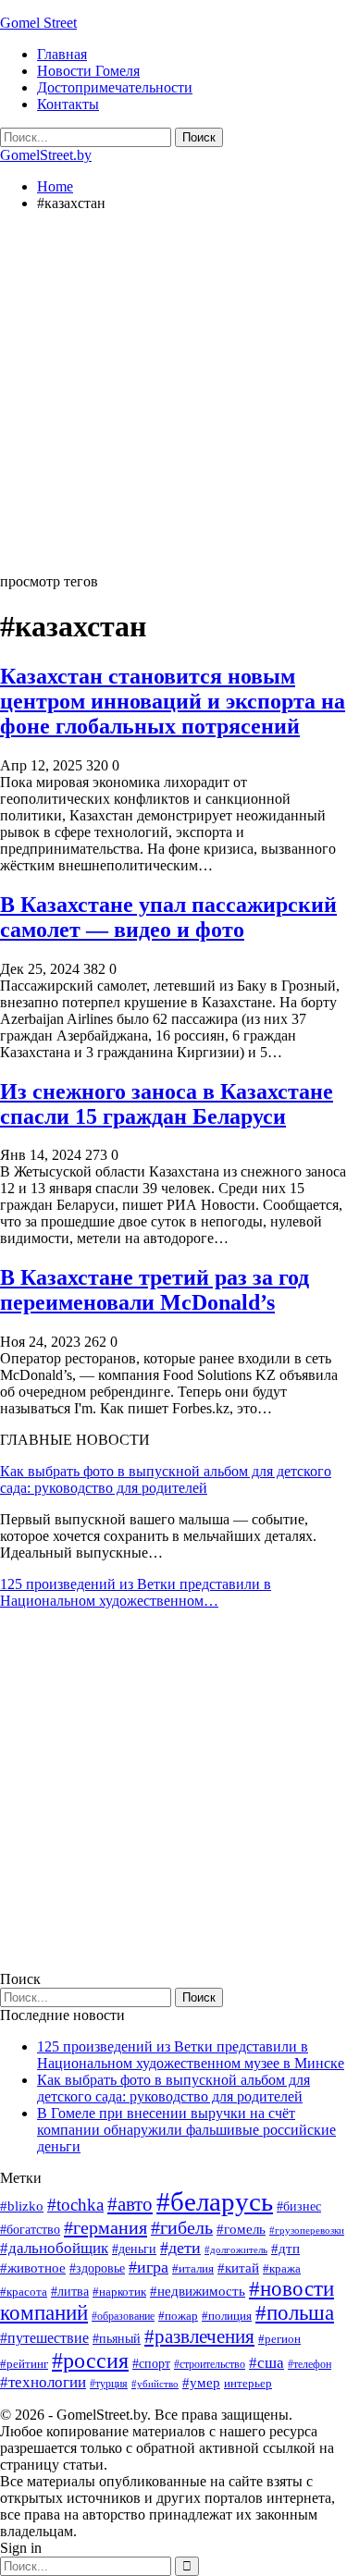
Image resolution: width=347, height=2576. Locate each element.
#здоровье (97, 2268)
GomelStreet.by (46, 155)
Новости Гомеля (88, 71)
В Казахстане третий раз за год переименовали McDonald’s (155, 1290)
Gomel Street (38, 23)
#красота (24, 2292)
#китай (238, 2268)
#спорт (151, 2363)
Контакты (68, 104)
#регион (279, 2339)
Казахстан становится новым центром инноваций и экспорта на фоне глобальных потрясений (173, 701)
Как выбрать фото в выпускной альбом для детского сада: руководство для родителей (166, 1479)
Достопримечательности (115, 87)
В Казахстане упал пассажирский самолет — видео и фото (168, 917)
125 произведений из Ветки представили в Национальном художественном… (136, 1592)
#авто (130, 2204)
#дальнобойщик (54, 2248)
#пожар (178, 2316)
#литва (70, 2292)
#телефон (310, 2364)
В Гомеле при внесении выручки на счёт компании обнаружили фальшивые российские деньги (186, 2130)
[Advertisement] (173, 400)
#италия (193, 2268)
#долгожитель (236, 2249)
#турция (109, 2384)
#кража (282, 2268)
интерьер (248, 2384)
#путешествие (44, 2338)
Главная (62, 54)
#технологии (43, 2382)
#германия (105, 2227)
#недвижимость (198, 2291)
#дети (180, 2248)
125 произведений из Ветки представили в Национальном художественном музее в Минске (191, 2055)
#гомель (241, 2229)
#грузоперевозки (307, 2230)
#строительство (210, 2364)
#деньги (134, 2249)
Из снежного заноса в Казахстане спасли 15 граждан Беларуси (167, 1104)
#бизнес (299, 2206)
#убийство (155, 2384)
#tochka (75, 2205)
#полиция (227, 2316)
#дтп (285, 2249)
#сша (266, 2362)
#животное (33, 2268)
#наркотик (119, 2292)
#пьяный (117, 2339)
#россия (90, 2360)
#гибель (182, 2228)
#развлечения (199, 2336)
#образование (123, 2316)
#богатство (30, 2229)
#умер (201, 2382)
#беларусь (215, 2201)
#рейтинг (24, 2364)
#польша (295, 2313)
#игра (149, 2267)
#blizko (22, 2206)
